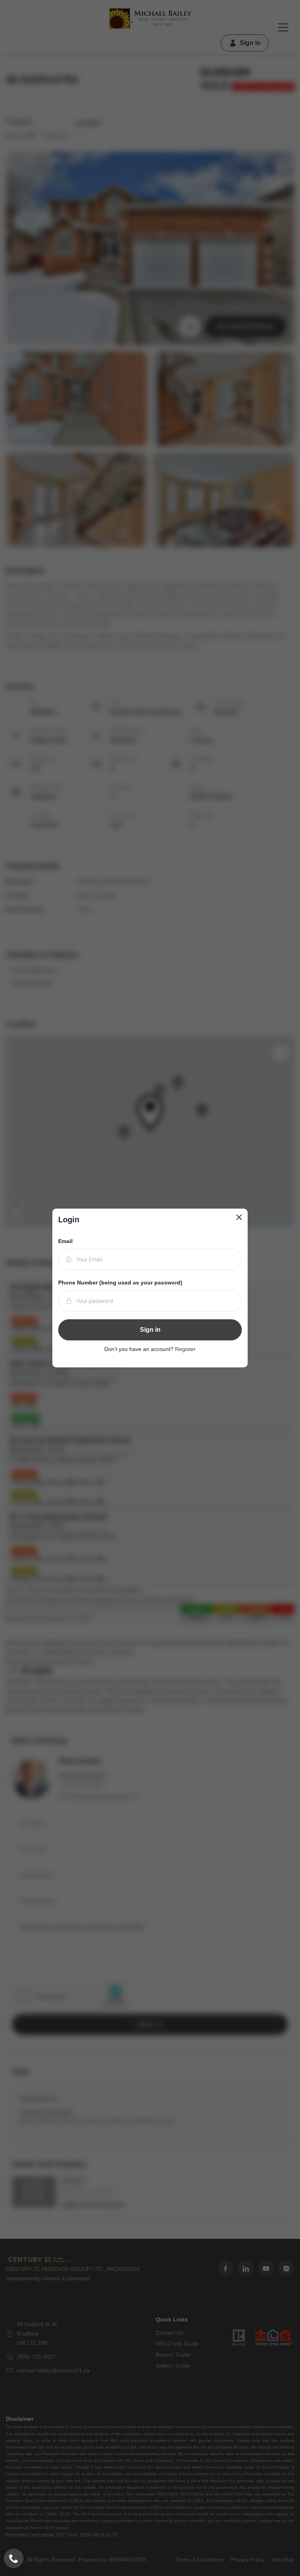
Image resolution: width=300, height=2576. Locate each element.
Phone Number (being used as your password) (120, 1283)
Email (65, 1241)
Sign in (150, 1330)
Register (185, 1349)
